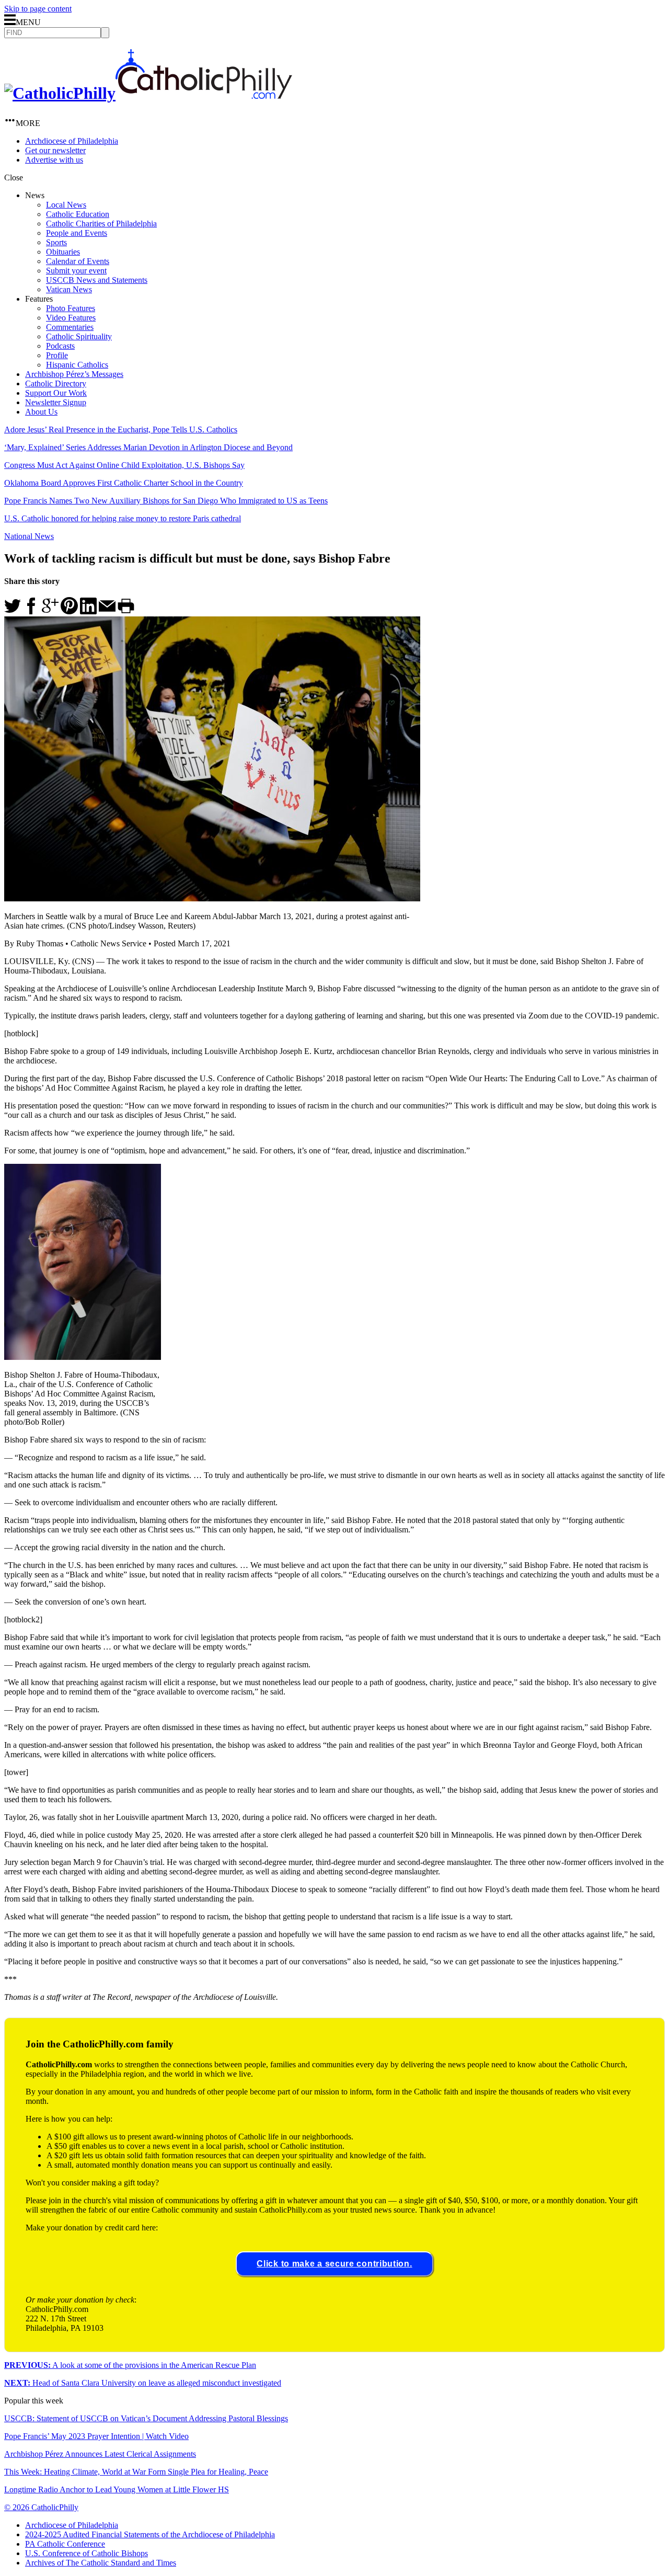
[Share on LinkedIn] (88, 611)
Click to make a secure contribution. (334, 2264)
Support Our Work (56, 393)
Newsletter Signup (56, 402)
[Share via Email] (107, 611)
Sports (56, 242)
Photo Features (71, 308)
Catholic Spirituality (79, 336)
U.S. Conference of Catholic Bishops (86, 2553)
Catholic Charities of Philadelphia (101, 224)
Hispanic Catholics (77, 365)
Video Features (71, 318)
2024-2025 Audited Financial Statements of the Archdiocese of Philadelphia (150, 2534)
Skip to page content (38, 9)
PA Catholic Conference (65, 2544)
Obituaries (63, 252)
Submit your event (76, 271)
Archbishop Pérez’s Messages (74, 374)
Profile (57, 355)
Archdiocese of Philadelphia (72, 141)
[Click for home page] (148, 93)
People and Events (77, 233)
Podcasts (60, 346)
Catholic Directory (56, 383)
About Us (41, 412)
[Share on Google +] (50, 611)
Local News (66, 205)
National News (29, 536)
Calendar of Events (78, 261)
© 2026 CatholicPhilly (41, 2507)
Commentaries (70, 327)
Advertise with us (54, 160)
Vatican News (69, 289)
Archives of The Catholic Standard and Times (101, 2563)
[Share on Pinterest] (69, 611)
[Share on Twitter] (13, 611)
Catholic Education (78, 214)
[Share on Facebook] (31, 611)
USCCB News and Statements (97, 280)
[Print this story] (126, 611)
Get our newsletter (55, 150)
